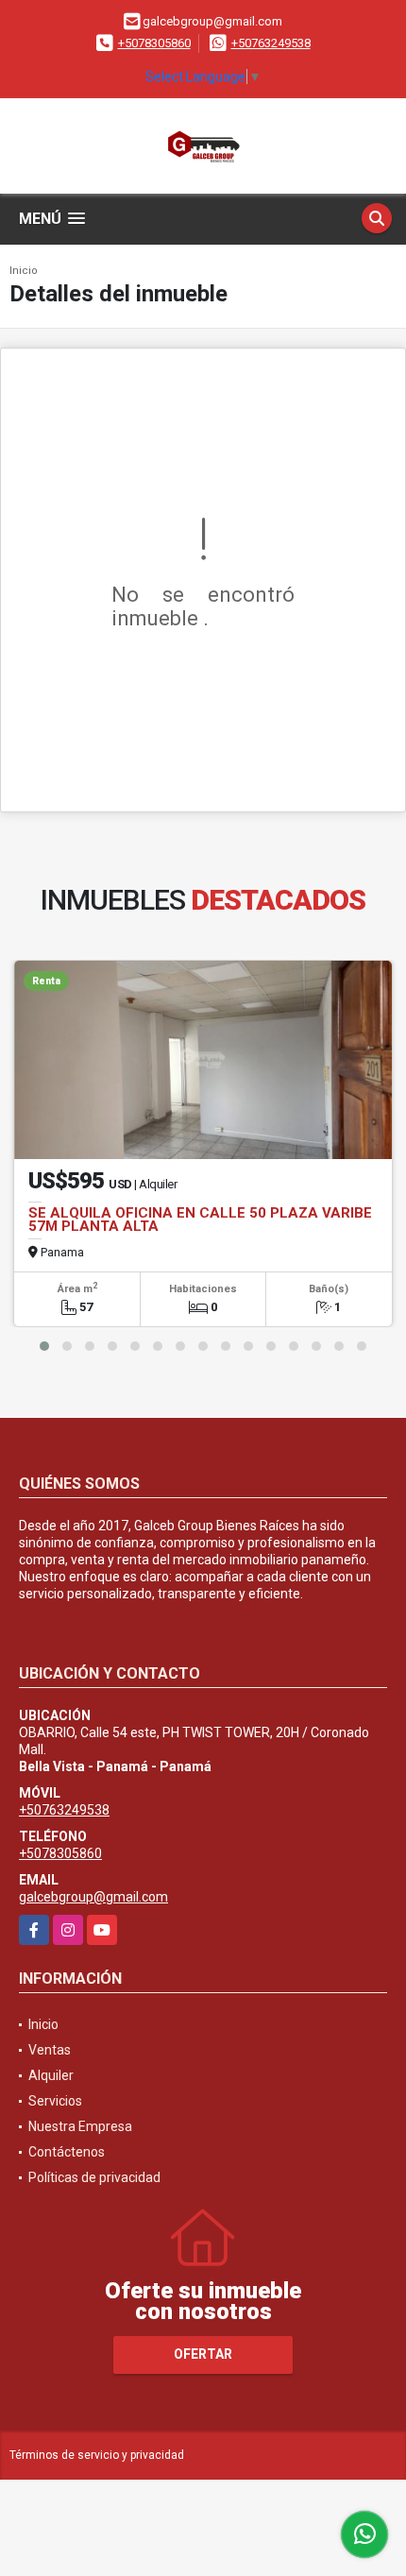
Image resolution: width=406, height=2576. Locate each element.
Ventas (50, 2050)
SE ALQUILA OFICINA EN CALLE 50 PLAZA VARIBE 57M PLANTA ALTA (200, 1220)
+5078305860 (154, 43)
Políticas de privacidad (94, 2177)
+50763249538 (271, 43)
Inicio (24, 271)
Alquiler (51, 2075)
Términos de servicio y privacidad (97, 2455)
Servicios (55, 2101)
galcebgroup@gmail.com (93, 1897)
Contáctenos (67, 2152)
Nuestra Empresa (80, 2126)
